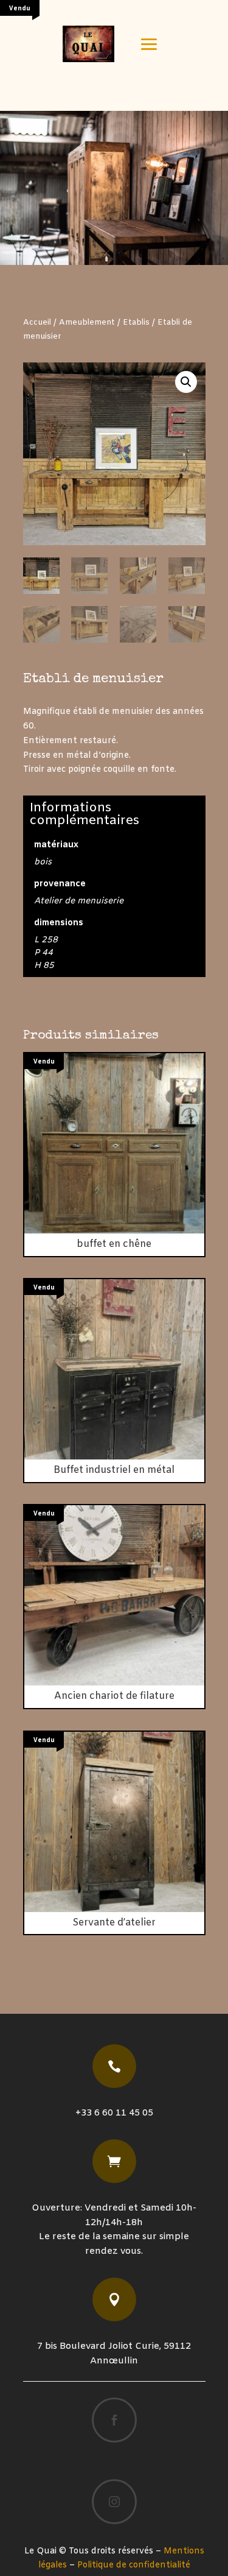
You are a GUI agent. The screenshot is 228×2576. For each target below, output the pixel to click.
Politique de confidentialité (134, 2565)
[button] (186, 382)
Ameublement (87, 323)
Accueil (37, 323)
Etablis (136, 323)
